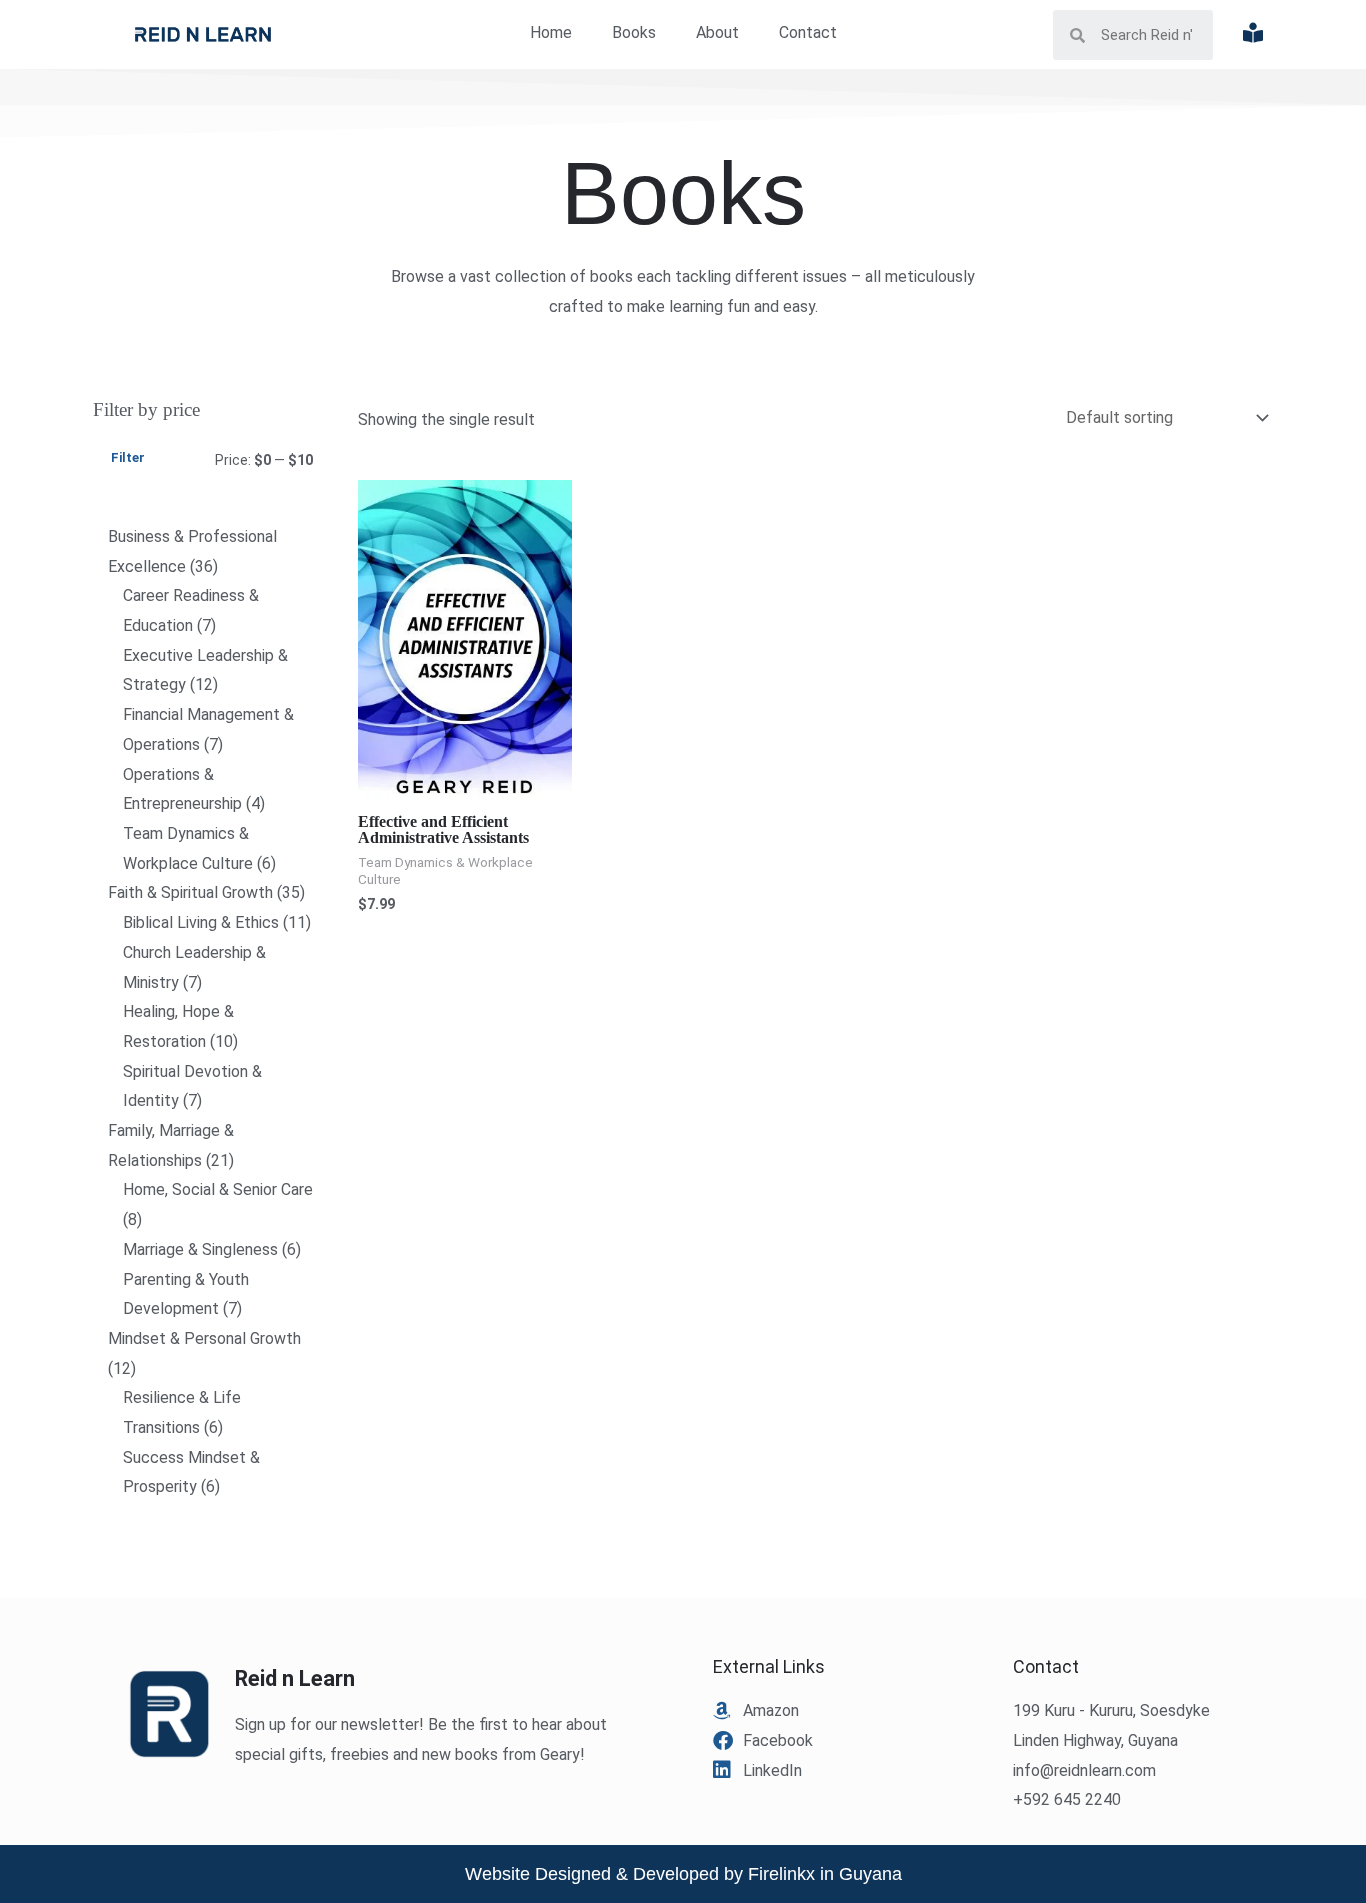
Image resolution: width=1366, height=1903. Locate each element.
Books (634, 32)
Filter (128, 457)
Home (551, 32)
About (717, 32)
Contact (808, 32)
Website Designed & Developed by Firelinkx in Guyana (683, 1874)
